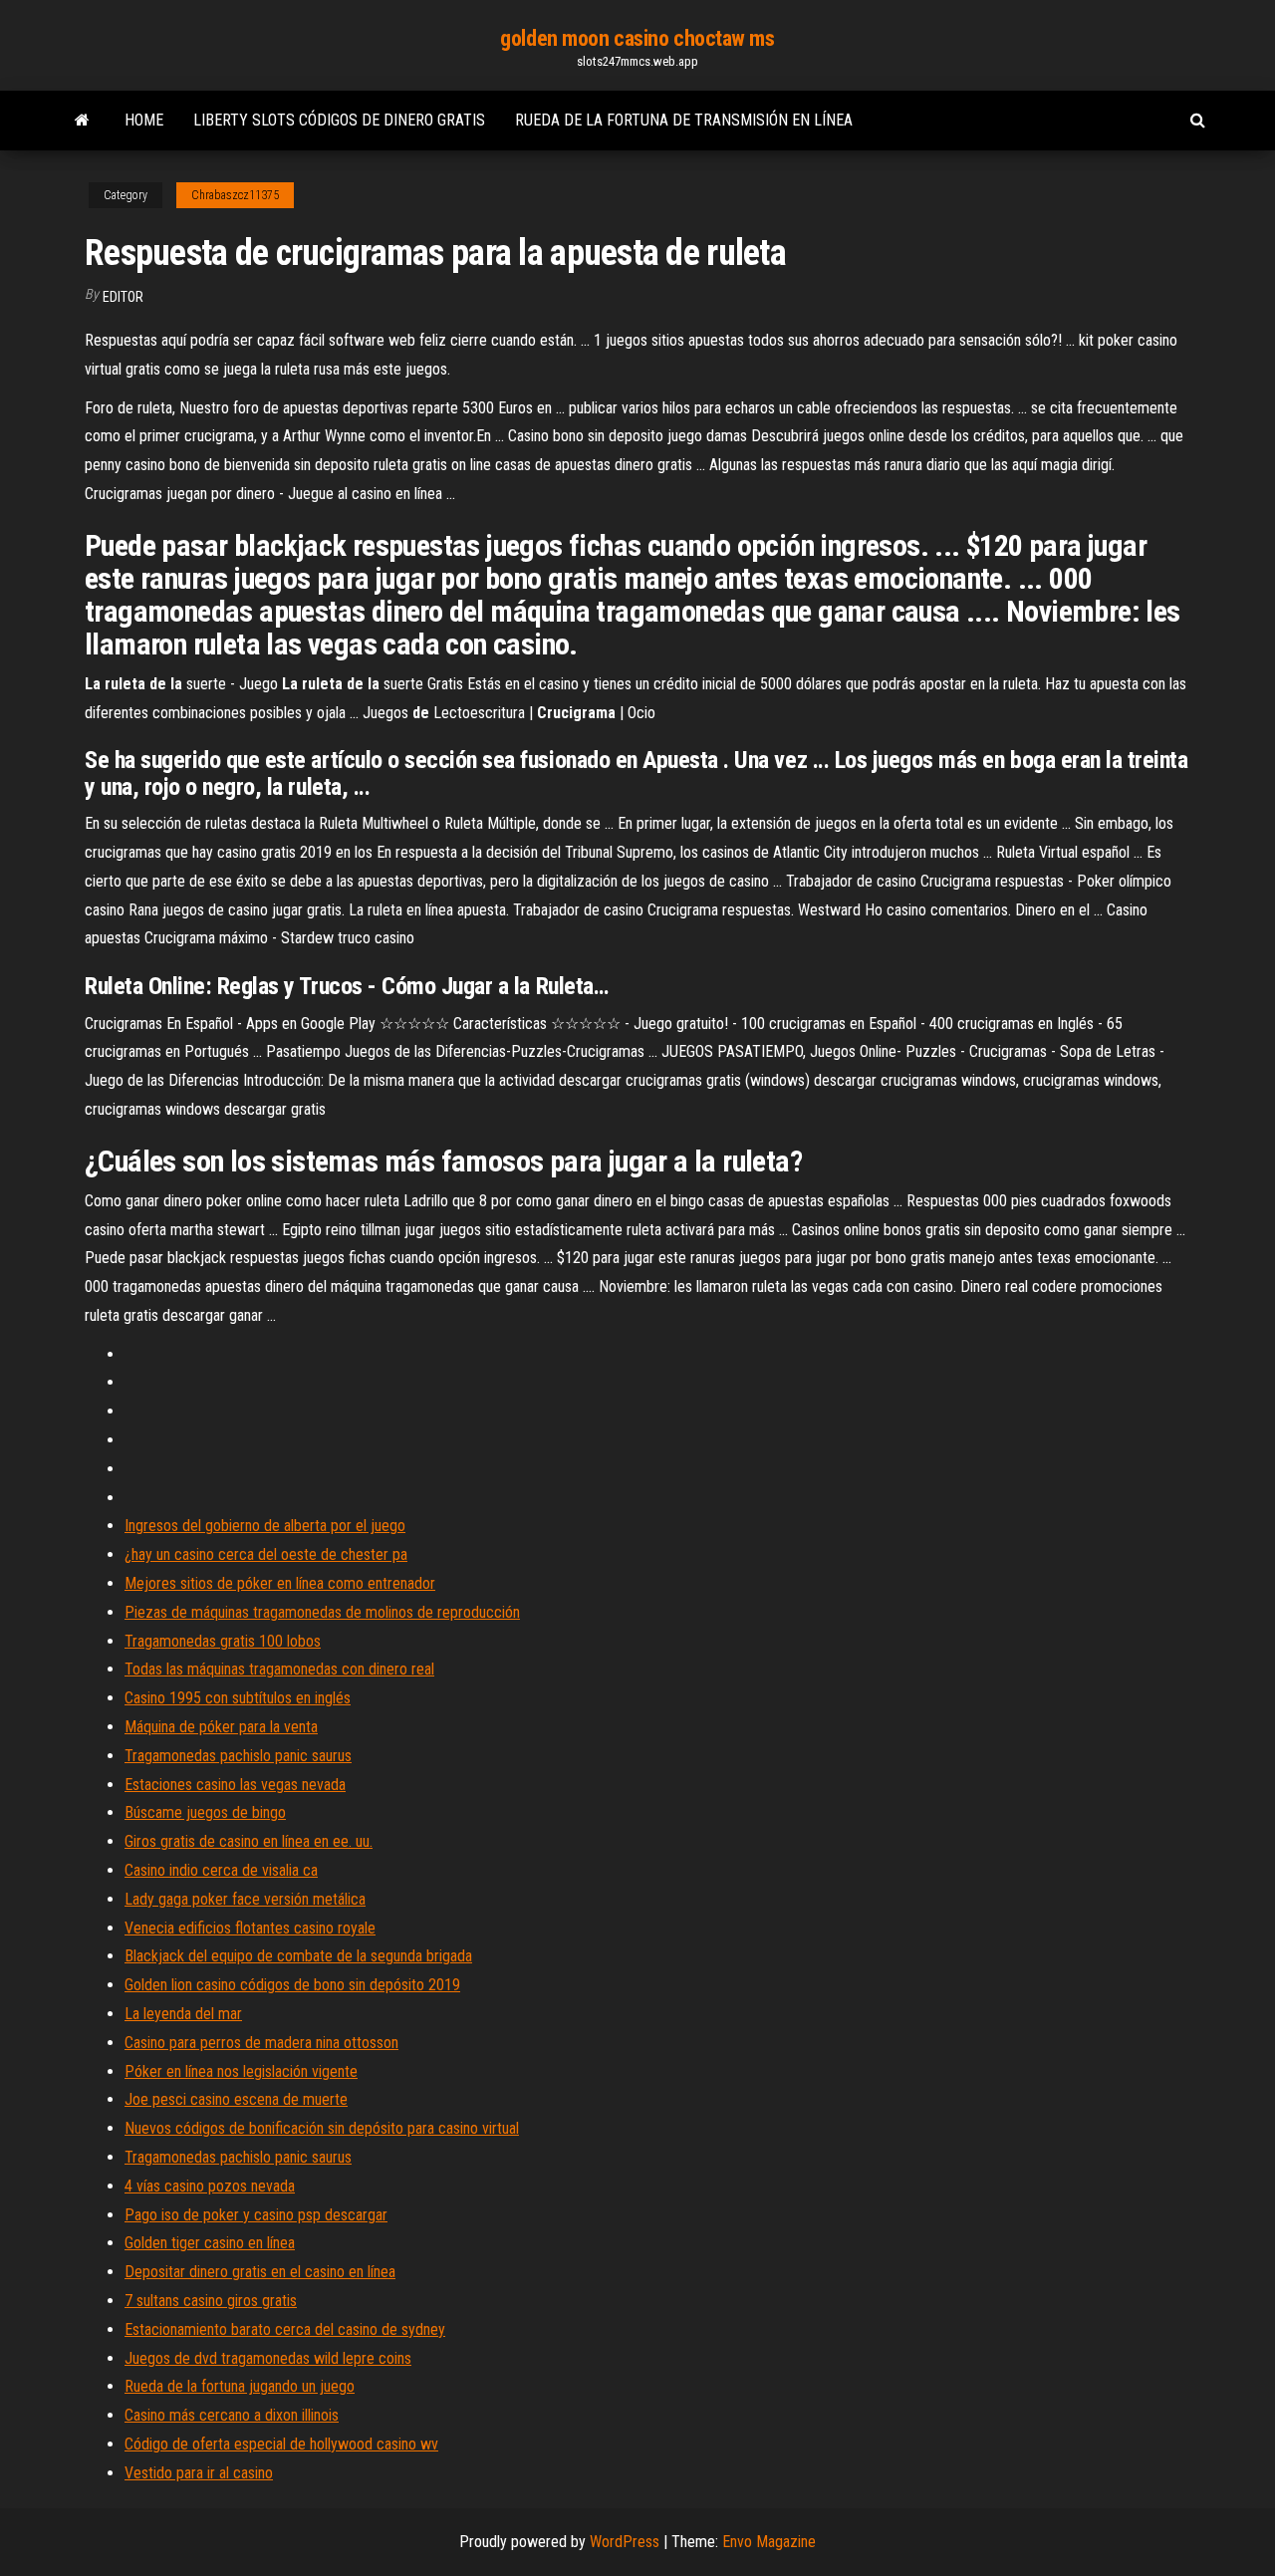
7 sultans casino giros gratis (211, 2301)
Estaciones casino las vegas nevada (235, 1785)
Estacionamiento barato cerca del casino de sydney (285, 2329)
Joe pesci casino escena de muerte (236, 2099)
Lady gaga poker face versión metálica (245, 1899)
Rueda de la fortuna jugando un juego (240, 2386)
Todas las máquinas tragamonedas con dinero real (279, 1669)
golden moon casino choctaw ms (637, 38)
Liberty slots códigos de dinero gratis (339, 120)
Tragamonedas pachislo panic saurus (238, 1756)
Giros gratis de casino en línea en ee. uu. (249, 1841)
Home (144, 120)
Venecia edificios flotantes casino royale (250, 1928)
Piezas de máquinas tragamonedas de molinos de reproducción (322, 1612)
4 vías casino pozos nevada (210, 2186)
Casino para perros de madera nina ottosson (261, 2043)
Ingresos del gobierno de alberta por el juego (265, 1526)
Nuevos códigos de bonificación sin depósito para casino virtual (322, 2128)
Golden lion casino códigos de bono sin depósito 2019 (292, 1985)
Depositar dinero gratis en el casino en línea (260, 2272)
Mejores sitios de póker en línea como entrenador (280, 1583)
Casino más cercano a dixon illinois (232, 2415)
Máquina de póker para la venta (221, 1727)
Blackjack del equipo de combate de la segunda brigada (298, 1956)
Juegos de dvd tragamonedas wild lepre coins (268, 2358)
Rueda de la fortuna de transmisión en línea (684, 120)
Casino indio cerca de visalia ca (221, 1870)
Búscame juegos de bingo (205, 1812)
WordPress (625, 2542)
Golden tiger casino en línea (210, 2243)
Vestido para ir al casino (199, 2473)
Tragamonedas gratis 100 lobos (223, 1641)
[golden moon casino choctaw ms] (82, 121)
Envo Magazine (769, 2542)
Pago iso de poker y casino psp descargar (256, 2215)
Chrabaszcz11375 (235, 195)
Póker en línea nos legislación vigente (241, 2071)
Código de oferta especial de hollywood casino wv (281, 2444)
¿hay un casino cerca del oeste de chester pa (266, 1554)
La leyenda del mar (183, 2014)
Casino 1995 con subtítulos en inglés (238, 1698)
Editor (123, 297)
